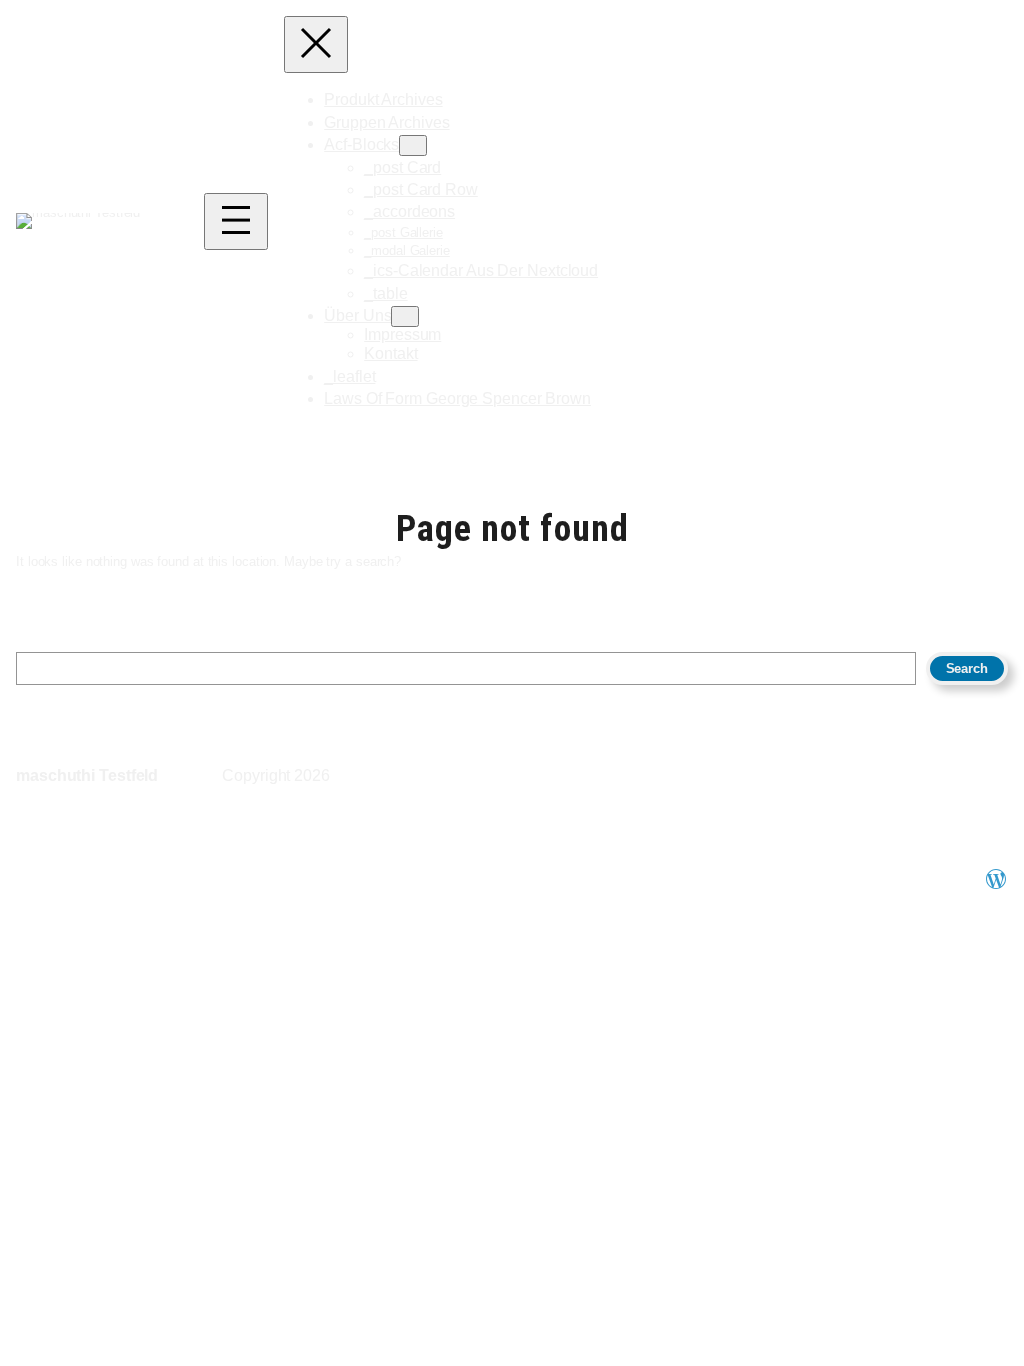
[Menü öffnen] (236, 221)
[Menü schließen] (316, 44)
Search (967, 668)
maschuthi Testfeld (87, 775)
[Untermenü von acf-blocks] (413, 145)
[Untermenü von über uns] (405, 316)
